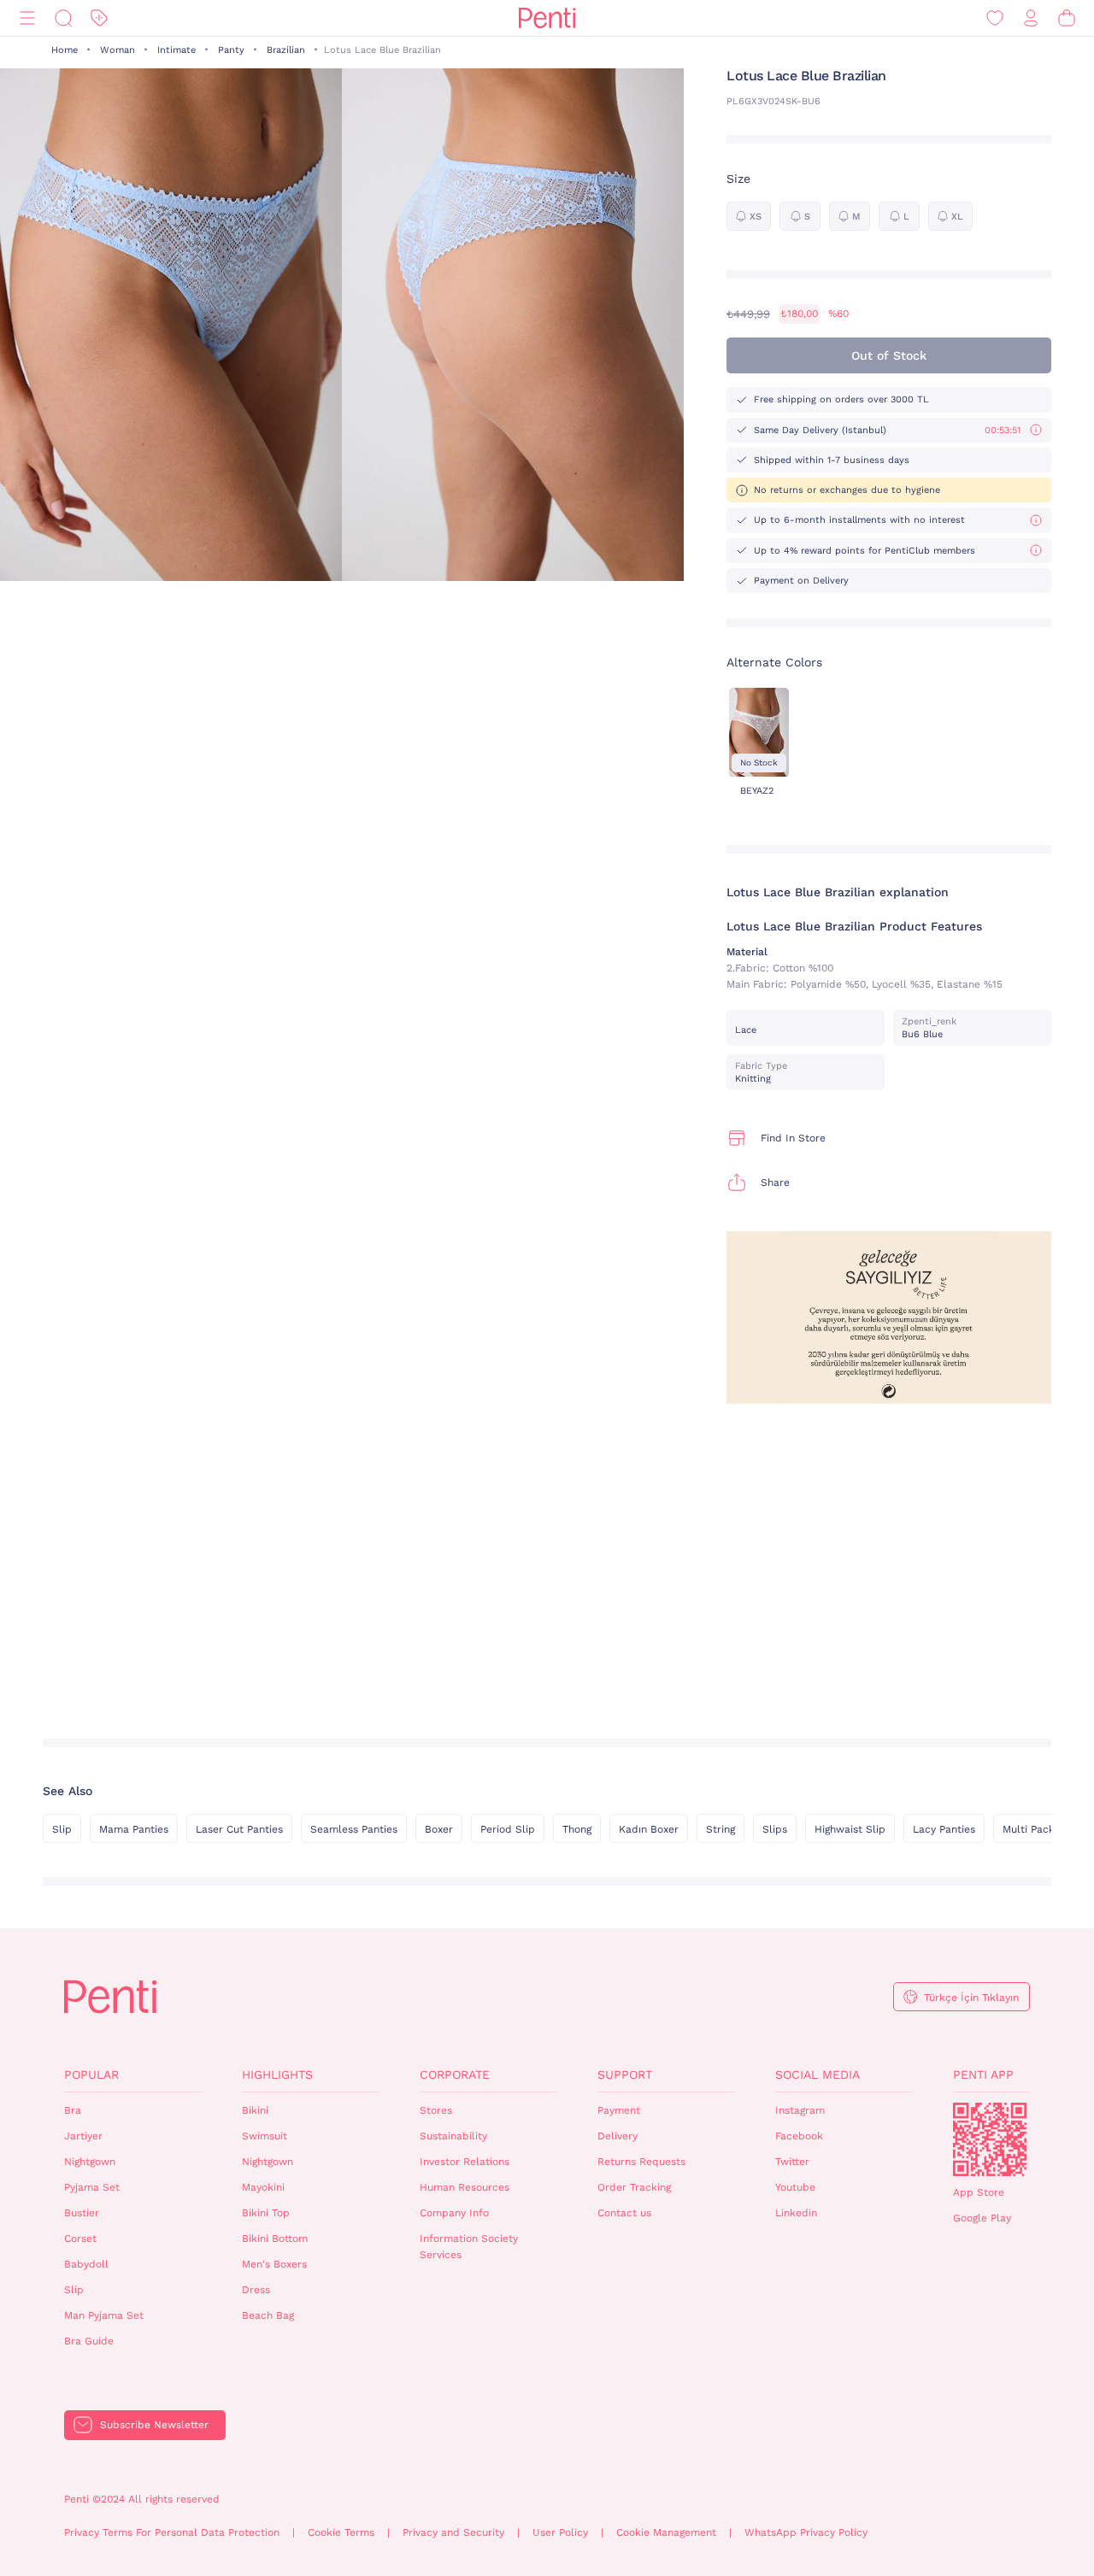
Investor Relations (465, 2162)
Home (65, 50)
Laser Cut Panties (239, 1829)
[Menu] (27, 18)
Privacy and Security (453, 2532)
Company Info (454, 2213)
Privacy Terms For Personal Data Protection (172, 2532)
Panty (231, 50)
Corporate (455, 2074)
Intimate (176, 50)
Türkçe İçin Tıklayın (971, 1998)
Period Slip (508, 1829)
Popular (91, 2074)
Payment (619, 2110)
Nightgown (90, 2162)
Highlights (277, 2074)
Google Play (982, 2218)
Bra (73, 2110)
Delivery (618, 2136)
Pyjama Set (92, 2187)
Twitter (792, 2162)
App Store (979, 2192)
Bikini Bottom (275, 2239)
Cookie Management (666, 2532)
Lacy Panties (944, 1829)
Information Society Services (469, 2247)
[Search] (63, 18)
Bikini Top (266, 2213)
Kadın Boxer (649, 1829)
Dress (256, 2290)
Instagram (800, 2110)
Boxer (439, 1829)
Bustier (82, 2213)
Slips (775, 1829)
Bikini (255, 2110)
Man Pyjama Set (104, 2315)
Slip (62, 1829)
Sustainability (453, 2136)
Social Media (818, 2074)
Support (625, 2074)
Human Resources (465, 2187)
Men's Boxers (274, 2264)
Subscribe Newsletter (154, 2425)
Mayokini (263, 2187)
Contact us (624, 2213)
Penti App (983, 2074)
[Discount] (99, 18)
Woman (118, 50)
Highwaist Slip (850, 1829)
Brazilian (286, 50)
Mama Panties (134, 1829)
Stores (436, 2110)
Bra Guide (89, 2341)
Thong (577, 1829)
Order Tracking (634, 2187)
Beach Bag (268, 2315)
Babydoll (86, 2264)
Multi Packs (1031, 1829)
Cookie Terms (341, 2532)
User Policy (560, 2532)
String (721, 1829)
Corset (80, 2239)
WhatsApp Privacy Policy (806, 2532)
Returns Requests (641, 2162)
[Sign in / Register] (1031, 18)
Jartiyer (83, 2136)
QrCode (990, 2139)
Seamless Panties (354, 1829)
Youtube (795, 2187)
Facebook (799, 2136)
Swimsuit (265, 2136)
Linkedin (796, 2213)
